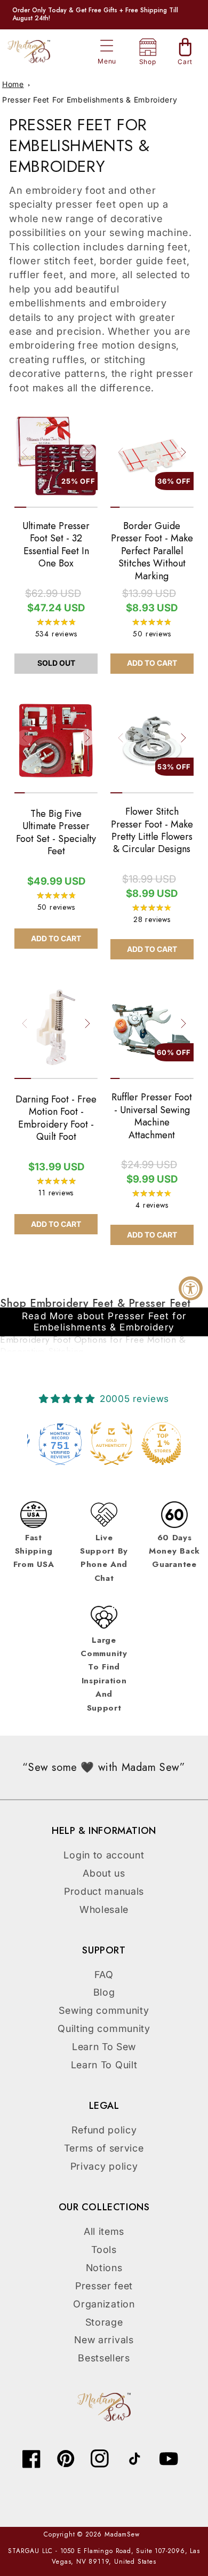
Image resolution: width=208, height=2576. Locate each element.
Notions (104, 2268)
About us (104, 1873)
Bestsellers (104, 2358)
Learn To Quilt (104, 2065)
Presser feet (104, 2286)
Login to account (104, 1855)
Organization (104, 2304)
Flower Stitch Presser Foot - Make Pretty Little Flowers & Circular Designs (152, 831)
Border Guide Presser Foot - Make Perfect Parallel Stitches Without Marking (152, 551)
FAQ (104, 1975)
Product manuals (104, 1891)
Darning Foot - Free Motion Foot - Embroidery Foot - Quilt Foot (56, 1118)
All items (104, 2231)
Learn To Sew (104, 2047)
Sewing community (104, 2010)
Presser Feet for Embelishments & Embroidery (90, 100)
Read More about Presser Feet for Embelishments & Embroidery (104, 1321)
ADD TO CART (152, 663)
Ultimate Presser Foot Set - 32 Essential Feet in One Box (56, 545)
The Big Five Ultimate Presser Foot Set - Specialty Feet (56, 833)
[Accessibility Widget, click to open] (191, 1288)
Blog (104, 1992)
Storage (104, 2322)
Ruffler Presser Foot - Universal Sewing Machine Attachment (152, 1116)
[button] (107, 46)
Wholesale (104, 1909)
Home (13, 84)
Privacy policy (104, 2166)
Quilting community (104, 2028)
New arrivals (104, 2340)
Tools (104, 2250)
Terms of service (104, 2148)
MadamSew (122, 2534)
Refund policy (104, 2130)
